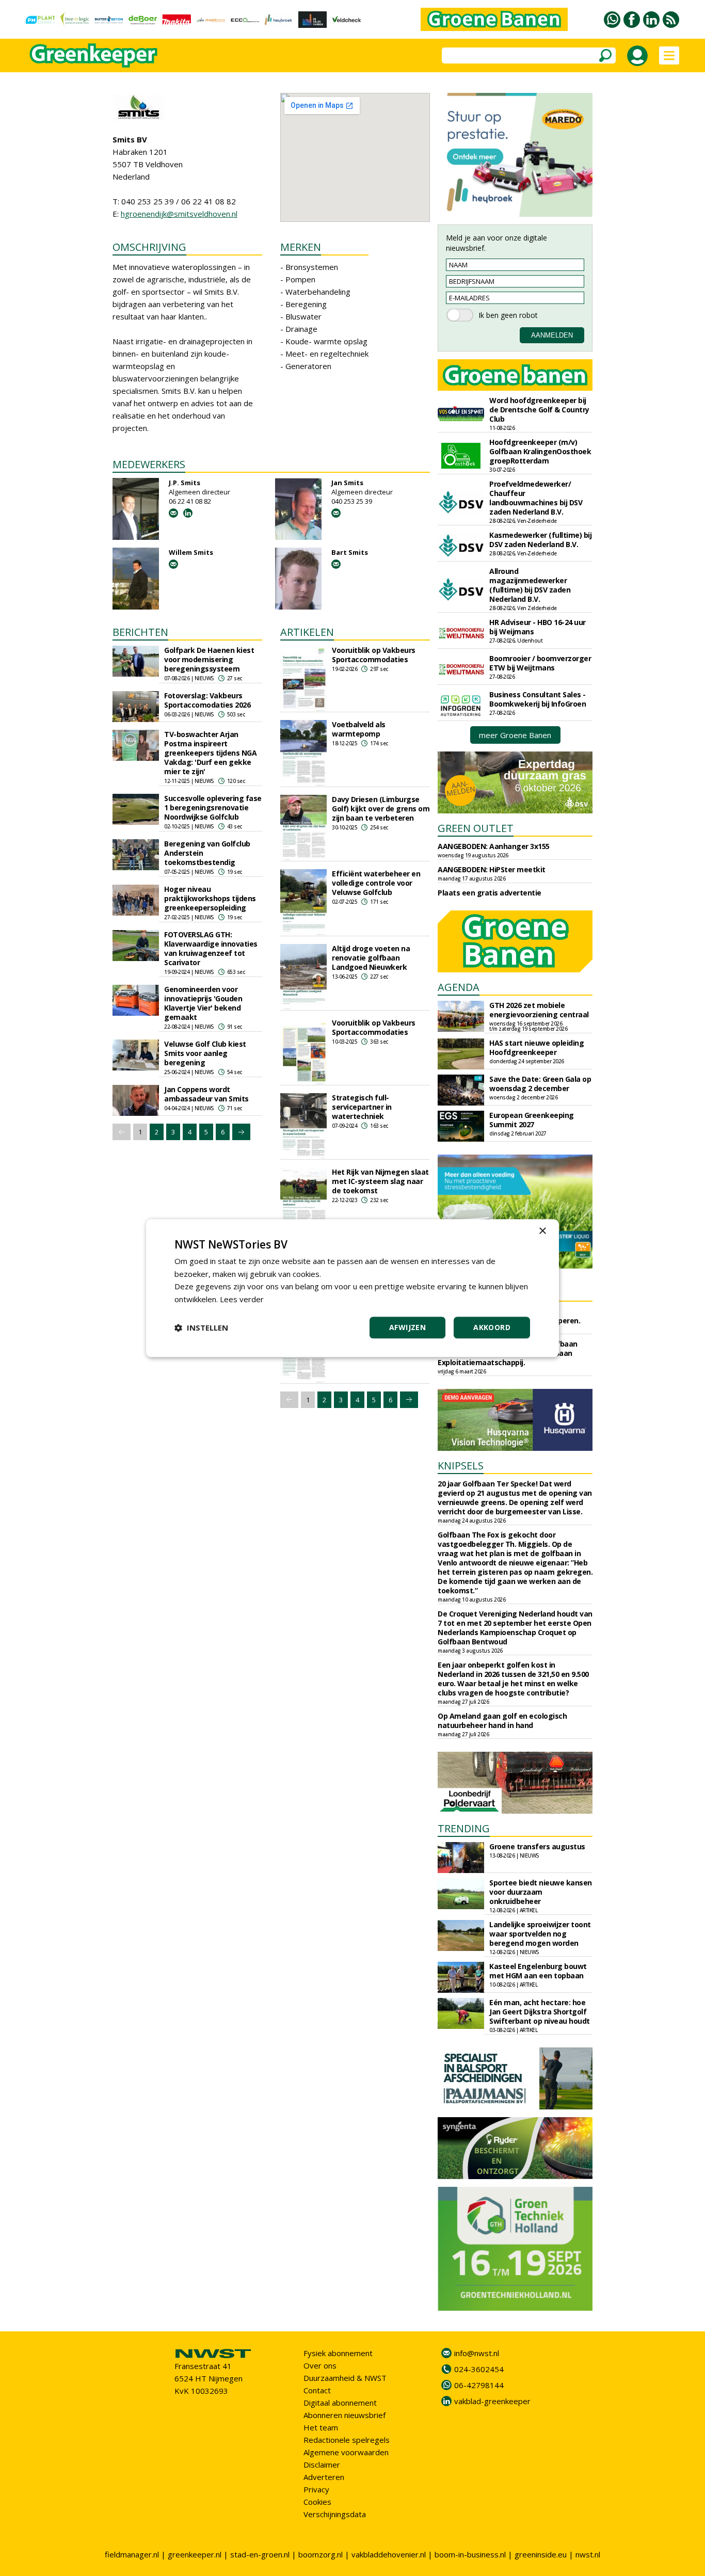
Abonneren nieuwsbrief (345, 2415)
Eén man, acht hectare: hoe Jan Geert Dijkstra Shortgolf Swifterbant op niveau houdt (540, 2012)
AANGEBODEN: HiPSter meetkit (492, 869)
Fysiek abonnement (338, 2353)
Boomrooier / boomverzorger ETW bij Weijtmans (540, 663)
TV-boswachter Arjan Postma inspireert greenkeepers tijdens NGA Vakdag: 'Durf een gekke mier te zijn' (210, 753)
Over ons (320, 2365)
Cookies (317, 2502)
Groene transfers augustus (537, 1846)
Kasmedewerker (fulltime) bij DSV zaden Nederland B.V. (540, 540)
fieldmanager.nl (132, 2554)
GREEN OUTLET (476, 828)
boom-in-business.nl (470, 2554)
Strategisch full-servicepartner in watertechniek (362, 1107)
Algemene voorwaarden (346, 2452)
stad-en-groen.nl (260, 2554)
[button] (201, 1327)
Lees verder (242, 1299)
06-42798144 (479, 2385)
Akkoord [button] (492, 1327)
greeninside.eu (541, 2554)
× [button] (542, 1231)
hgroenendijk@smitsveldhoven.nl (179, 214)
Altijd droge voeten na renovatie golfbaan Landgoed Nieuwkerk (371, 958)
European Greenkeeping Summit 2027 (532, 1120)
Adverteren (324, 2477)
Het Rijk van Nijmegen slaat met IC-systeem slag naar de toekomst (380, 1181)
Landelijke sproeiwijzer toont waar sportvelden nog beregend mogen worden (540, 1934)
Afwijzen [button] (407, 1327)
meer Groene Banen (515, 735)
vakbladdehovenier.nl (389, 2554)
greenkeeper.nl (195, 2554)
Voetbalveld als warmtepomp (359, 729)
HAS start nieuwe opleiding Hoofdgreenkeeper (536, 1047)
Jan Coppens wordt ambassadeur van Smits (206, 1094)
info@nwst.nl (477, 2353)
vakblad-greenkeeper (492, 2401)
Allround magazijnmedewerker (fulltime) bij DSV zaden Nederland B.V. (530, 585)
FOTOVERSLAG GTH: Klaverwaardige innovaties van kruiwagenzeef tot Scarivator (211, 948)
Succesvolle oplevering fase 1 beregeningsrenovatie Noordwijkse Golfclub (213, 807)
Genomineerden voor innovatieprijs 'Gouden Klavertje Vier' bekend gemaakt (203, 1003)
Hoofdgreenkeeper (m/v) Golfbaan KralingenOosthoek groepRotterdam (540, 451)
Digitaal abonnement (340, 2403)
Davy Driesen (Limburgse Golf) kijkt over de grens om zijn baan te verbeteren (381, 809)
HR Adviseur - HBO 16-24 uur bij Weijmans (538, 627)
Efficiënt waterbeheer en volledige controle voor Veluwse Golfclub (376, 883)
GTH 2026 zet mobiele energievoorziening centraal (539, 1010)
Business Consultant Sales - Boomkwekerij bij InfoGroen (538, 699)
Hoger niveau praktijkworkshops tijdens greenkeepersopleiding (210, 898)
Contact (317, 2390)
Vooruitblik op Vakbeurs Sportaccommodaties (374, 655)
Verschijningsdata (335, 2514)
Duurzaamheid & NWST (345, 2378)
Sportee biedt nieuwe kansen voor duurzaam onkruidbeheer (541, 1892)
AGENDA (459, 987)
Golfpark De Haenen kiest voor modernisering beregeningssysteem (209, 659)
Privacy (316, 2489)
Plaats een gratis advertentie (490, 893)
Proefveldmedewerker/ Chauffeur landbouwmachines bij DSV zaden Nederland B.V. (536, 498)
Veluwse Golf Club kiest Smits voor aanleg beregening (205, 1053)
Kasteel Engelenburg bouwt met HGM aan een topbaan (538, 1971)
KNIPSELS (461, 1466)
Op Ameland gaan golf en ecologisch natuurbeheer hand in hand (502, 1721)
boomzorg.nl (321, 2554)
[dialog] (352, 1288)
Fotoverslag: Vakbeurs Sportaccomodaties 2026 (207, 700)
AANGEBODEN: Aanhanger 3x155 (494, 846)
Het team (321, 2427)
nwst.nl (588, 2554)
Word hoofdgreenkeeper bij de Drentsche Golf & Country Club (539, 410)
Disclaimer (322, 2465)
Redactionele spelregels (347, 2440)
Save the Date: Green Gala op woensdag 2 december (540, 1084)
